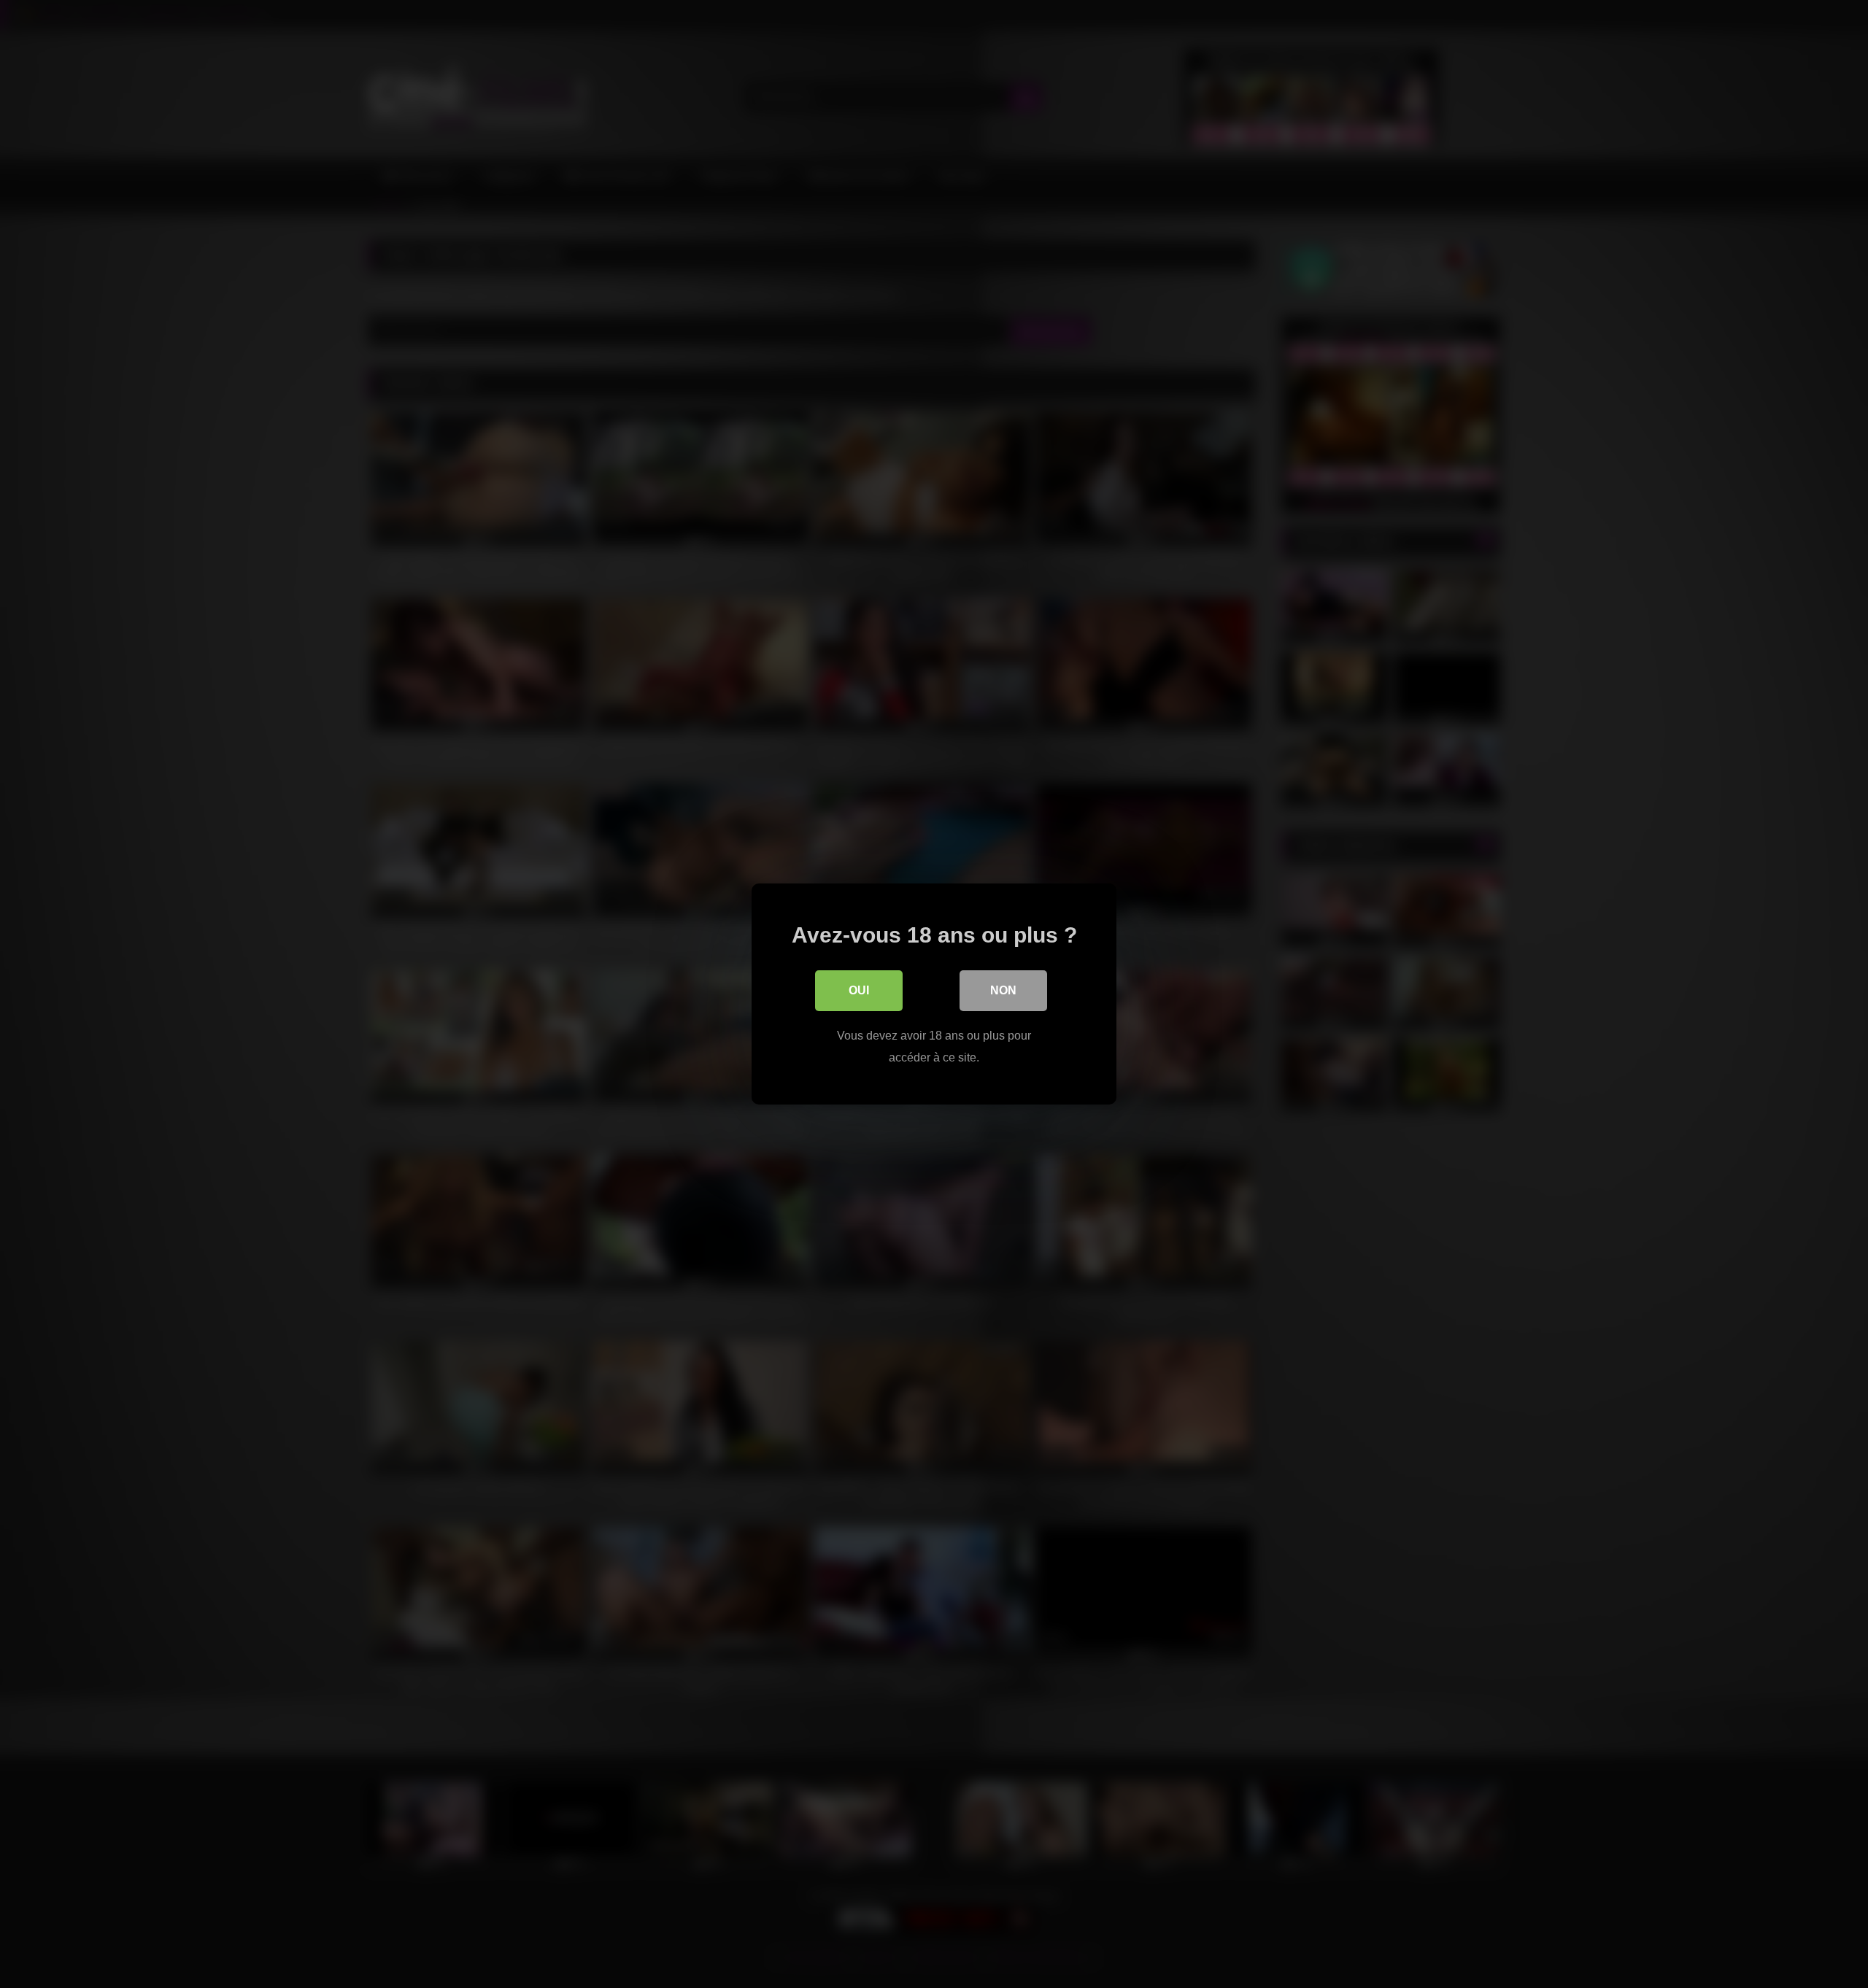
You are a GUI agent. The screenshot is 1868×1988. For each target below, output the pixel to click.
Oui (859, 990)
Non (1003, 990)
